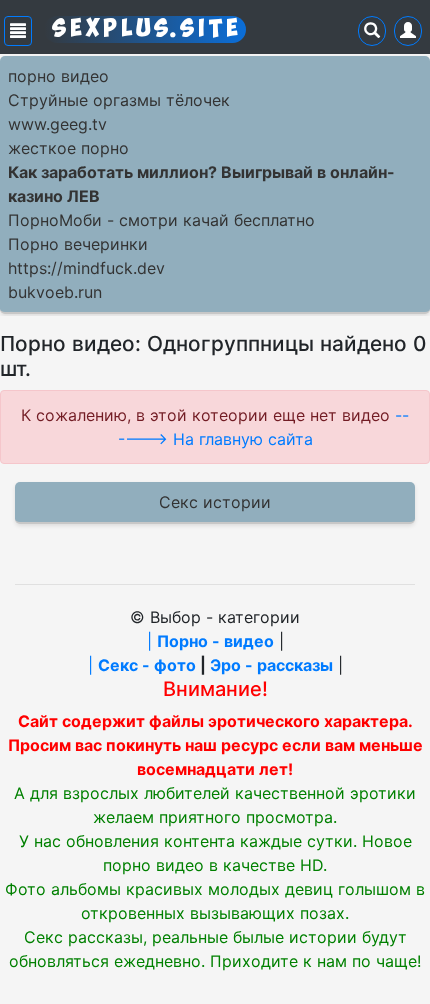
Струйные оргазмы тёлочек (119, 100)
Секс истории (215, 502)
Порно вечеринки (78, 244)
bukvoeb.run (55, 292)
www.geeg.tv (57, 124)
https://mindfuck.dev (86, 268)
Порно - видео (215, 641)
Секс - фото (147, 665)
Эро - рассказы (271, 665)
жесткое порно (68, 148)
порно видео (58, 76)
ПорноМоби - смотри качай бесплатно (161, 220)
